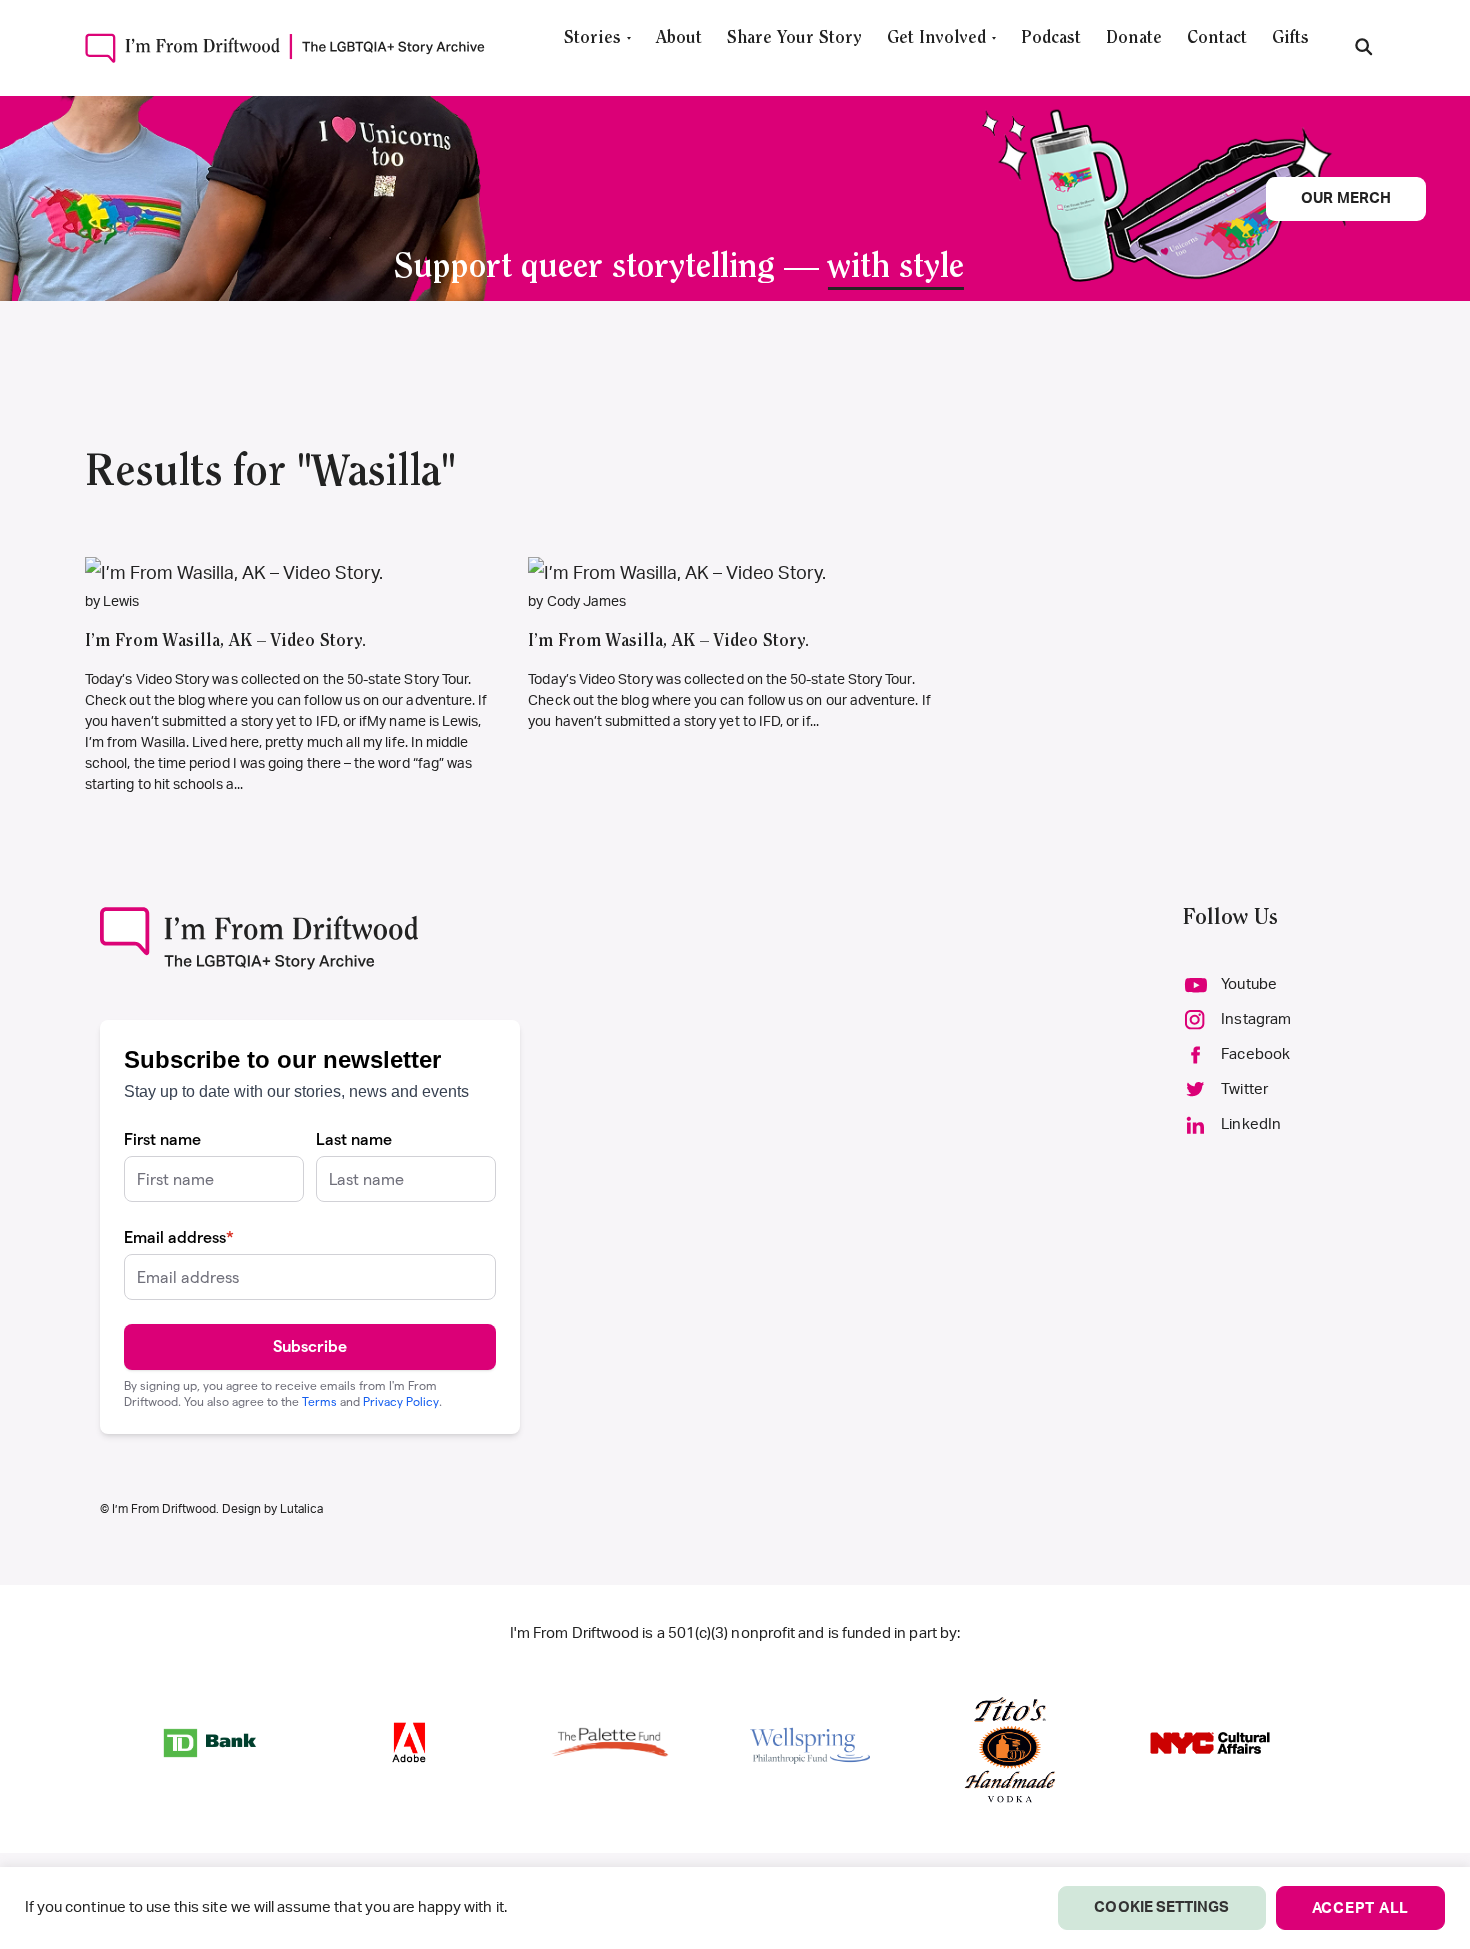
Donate (1134, 39)
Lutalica (301, 1509)
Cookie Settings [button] (1161, 1907)
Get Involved (936, 39)
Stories (592, 39)
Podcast (1051, 39)
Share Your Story (794, 39)
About (679, 39)
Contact (1217, 39)
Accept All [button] (1361, 1908)
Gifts (1290, 39)
